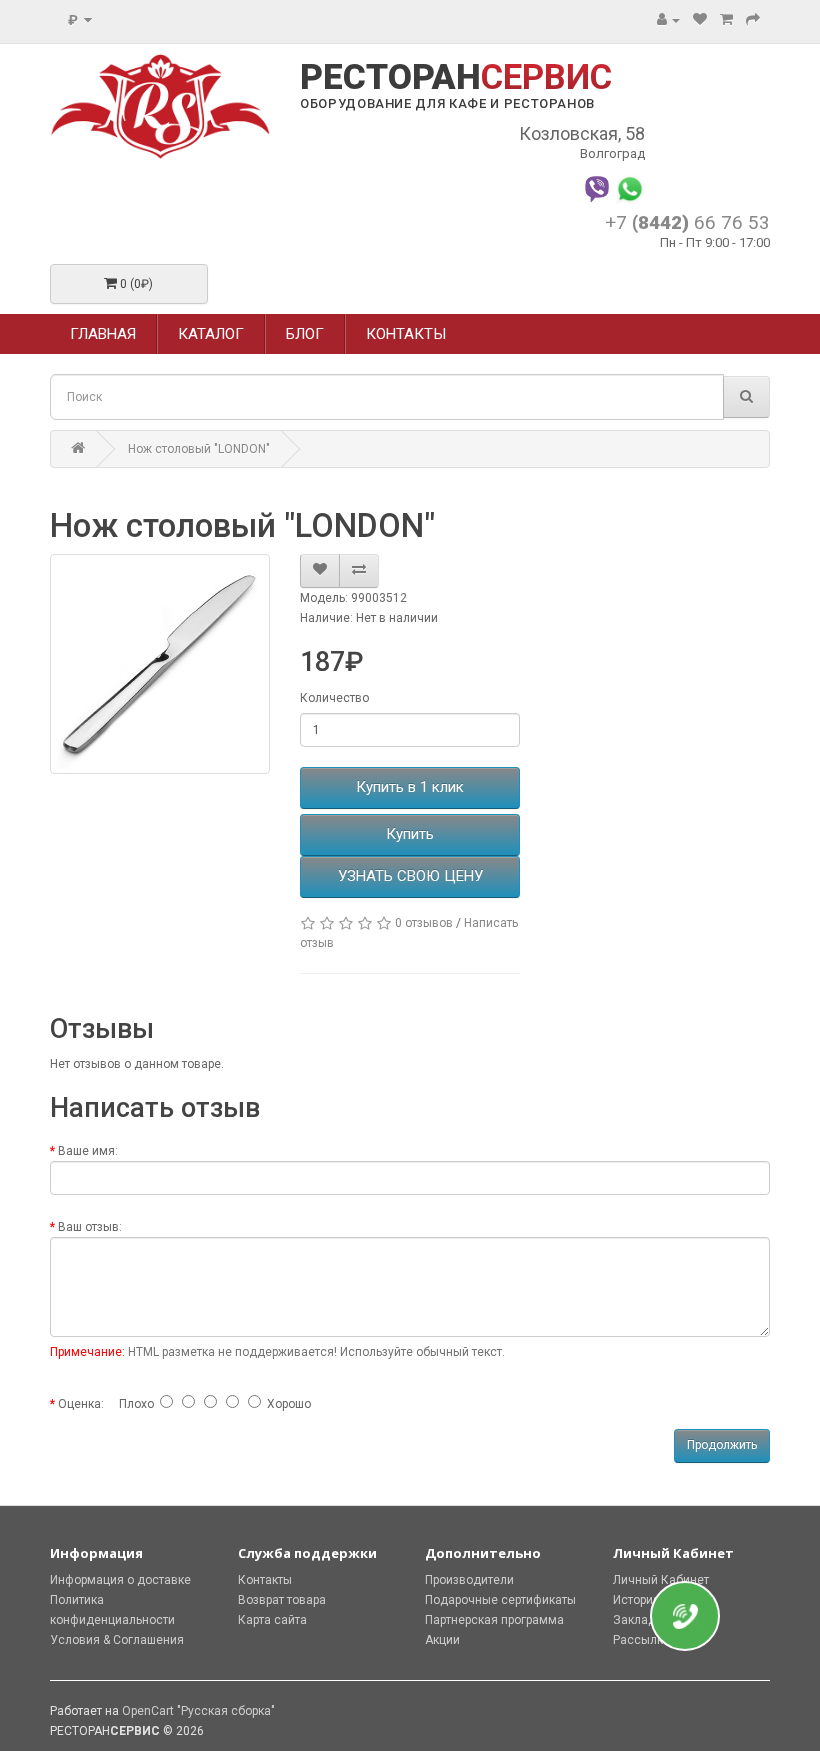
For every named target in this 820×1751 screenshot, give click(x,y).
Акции (442, 1640)
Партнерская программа (494, 1620)
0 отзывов (424, 923)
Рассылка (641, 1640)
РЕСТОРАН (456, 78)
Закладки (641, 1620)
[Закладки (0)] (700, 20)
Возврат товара (282, 1600)
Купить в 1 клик (410, 787)
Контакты (265, 1580)
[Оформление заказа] (753, 20)
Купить (410, 834)
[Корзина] (726, 20)
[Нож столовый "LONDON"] (160, 664)
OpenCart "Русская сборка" (198, 1711)
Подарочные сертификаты (500, 1600)
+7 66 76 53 (687, 222)
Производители (469, 1580)
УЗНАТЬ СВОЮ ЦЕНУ (410, 876)
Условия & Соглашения (117, 1640)
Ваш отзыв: (90, 1227)
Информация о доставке (120, 1580)
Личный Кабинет (661, 1580)
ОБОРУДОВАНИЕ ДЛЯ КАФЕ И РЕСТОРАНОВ (447, 103)
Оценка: (81, 1404)
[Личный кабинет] (668, 20)
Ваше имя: (88, 1151)
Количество (334, 698)
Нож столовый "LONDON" (199, 449)
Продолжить (722, 1445)
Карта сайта (272, 1620)
